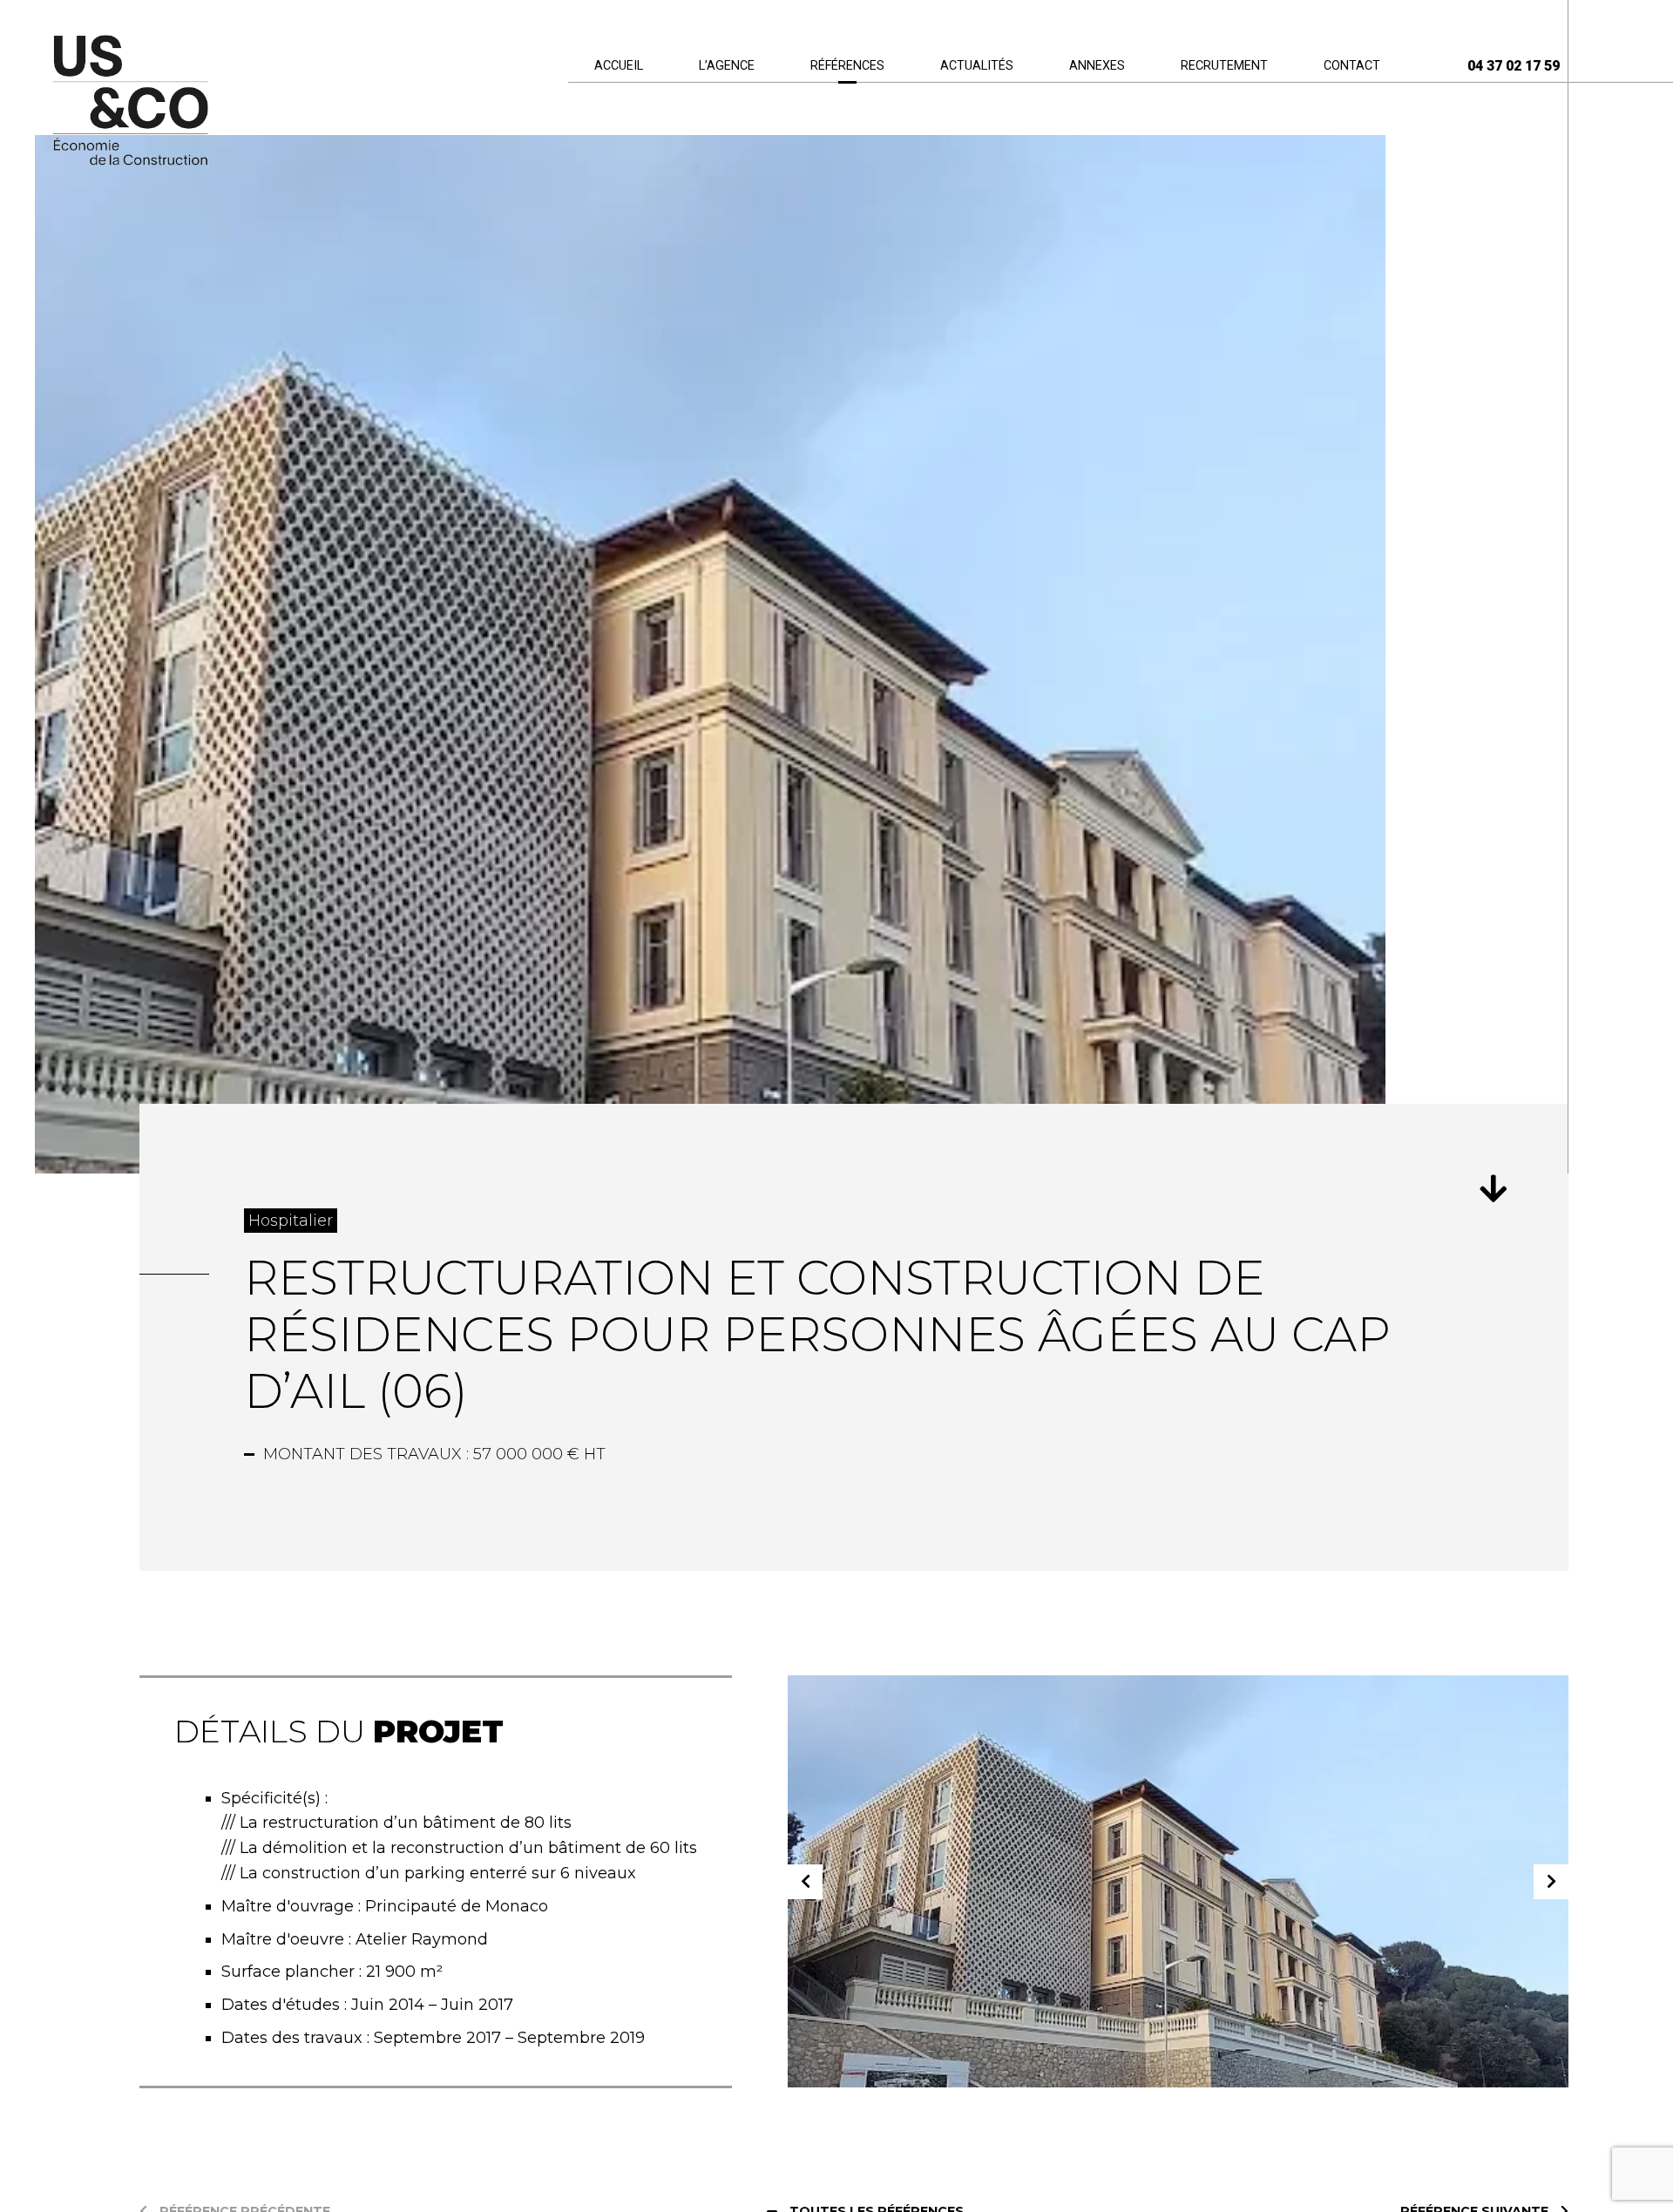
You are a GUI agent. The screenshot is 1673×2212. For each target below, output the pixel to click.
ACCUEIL (619, 66)
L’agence (727, 66)
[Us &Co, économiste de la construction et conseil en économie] (130, 102)
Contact (1352, 66)
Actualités (977, 66)
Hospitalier (291, 1221)
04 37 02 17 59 (1514, 66)
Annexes (1097, 66)
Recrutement (1224, 66)
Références (847, 66)
